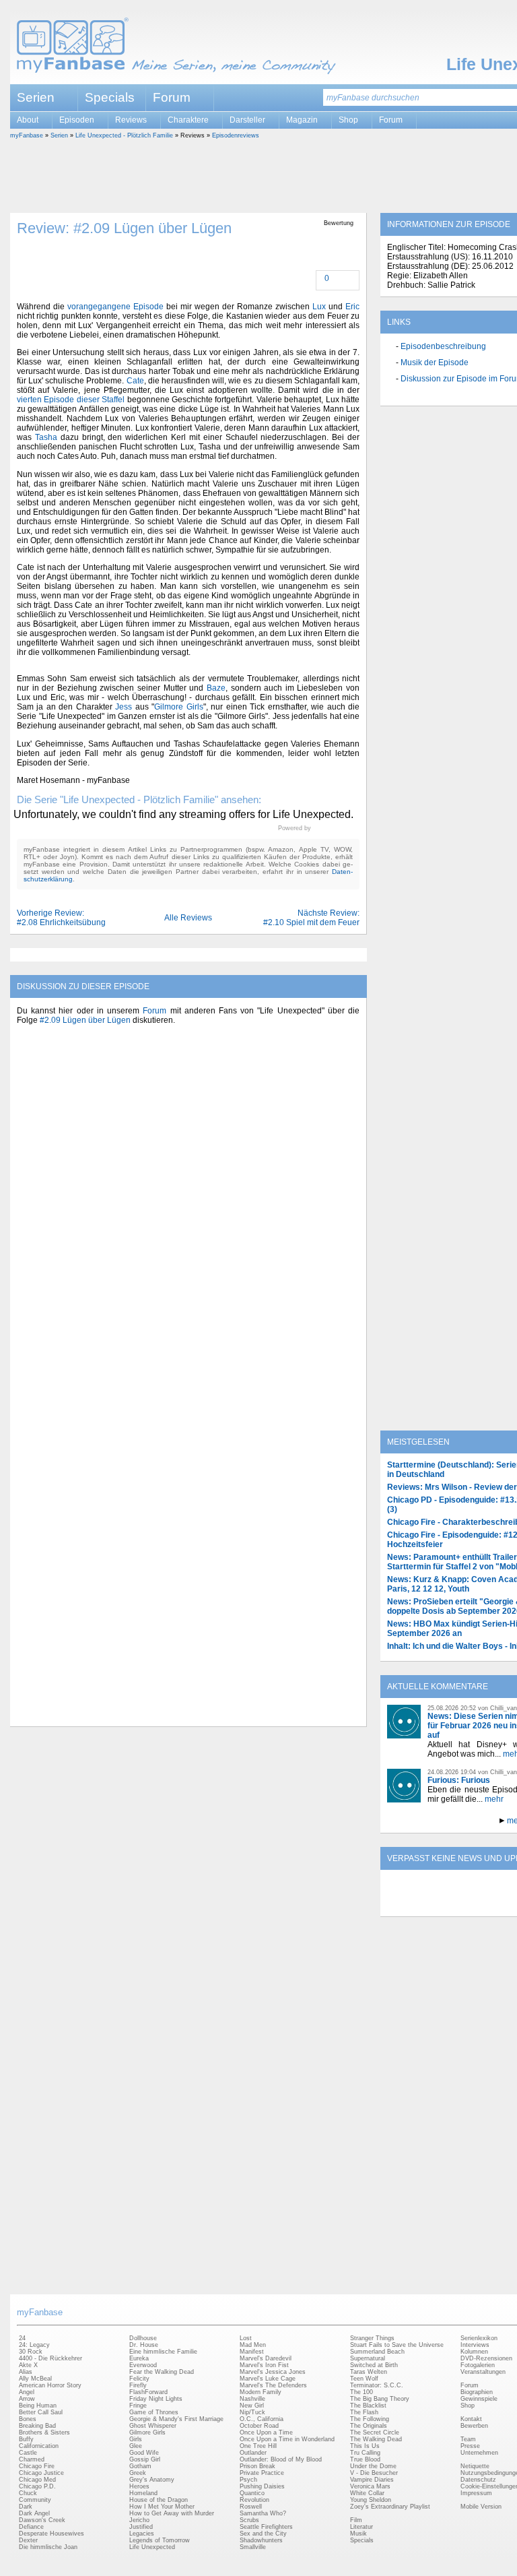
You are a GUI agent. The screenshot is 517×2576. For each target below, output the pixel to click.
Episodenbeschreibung (443, 346)
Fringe (138, 2406)
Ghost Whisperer (153, 2426)
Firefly (138, 2385)
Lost (246, 2338)
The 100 (361, 2392)
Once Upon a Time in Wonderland (287, 2439)
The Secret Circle (375, 2432)
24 (22, 2338)
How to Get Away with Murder (172, 2513)
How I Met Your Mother (162, 2507)
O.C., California (262, 2419)
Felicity (139, 2379)
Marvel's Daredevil (266, 2358)
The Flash (364, 2412)
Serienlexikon (479, 2338)
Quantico (252, 2493)
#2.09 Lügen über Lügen (85, 1020)
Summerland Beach (377, 2352)
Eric (352, 307)
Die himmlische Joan (48, 2547)
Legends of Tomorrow (160, 2540)
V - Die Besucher (374, 2473)
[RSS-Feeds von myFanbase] (419, 1905)
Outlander (253, 2453)
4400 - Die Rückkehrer (50, 2358)
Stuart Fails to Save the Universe (397, 2345)
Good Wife (144, 2453)
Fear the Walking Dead (162, 2372)
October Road (259, 2426)
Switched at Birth (374, 2365)
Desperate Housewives (51, 2534)
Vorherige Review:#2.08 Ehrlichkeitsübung (61, 918)
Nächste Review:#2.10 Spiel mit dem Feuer (311, 918)
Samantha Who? (263, 2513)
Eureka (139, 2358)
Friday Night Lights (156, 2399)
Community (35, 2500)
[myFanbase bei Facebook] (450, 1905)
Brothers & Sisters (44, 2432)
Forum (172, 97)
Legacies (142, 2534)
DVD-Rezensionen (486, 2358)
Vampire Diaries (372, 2480)
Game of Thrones (154, 2412)
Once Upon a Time (266, 2432)
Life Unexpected (152, 2547)
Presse (470, 2446)
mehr (494, 1799)
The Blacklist (368, 2406)
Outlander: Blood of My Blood (281, 2459)
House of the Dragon (159, 2500)
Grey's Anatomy (152, 2480)
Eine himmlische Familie (163, 2352)
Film (356, 2520)
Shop (468, 2406)
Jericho (139, 2520)
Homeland (143, 2493)
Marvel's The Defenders (273, 2385)
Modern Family (261, 2392)
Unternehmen (479, 2453)
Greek (138, 2473)
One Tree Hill (258, 2446)
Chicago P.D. (37, 2486)
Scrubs (249, 2520)
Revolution (254, 2500)
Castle (28, 2453)
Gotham (140, 2466)
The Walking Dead (376, 2439)
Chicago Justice (41, 2473)
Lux (319, 307)
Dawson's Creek (42, 2520)
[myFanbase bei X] (481, 1905)
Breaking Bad (37, 2426)
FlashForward (148, 2392)
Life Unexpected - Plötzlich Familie (124, 135)
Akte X (28, 2365)
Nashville (252, 2399)
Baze (216, 688)
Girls (136, 2439)
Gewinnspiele (479, 2399)
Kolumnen (474, 2352)
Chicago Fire (37, 2466)
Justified (141, 2527)
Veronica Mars (370, 2486)
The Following (370, 2419)
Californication (39, 2446)
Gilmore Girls (178, 707)
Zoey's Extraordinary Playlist (390, 2507)
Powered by (319, 828)
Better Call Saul (41, 2412)
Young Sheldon (371, 2500)
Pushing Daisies (262, 2486)
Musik (358, 2534)
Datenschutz (478, 2480)
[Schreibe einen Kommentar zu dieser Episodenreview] (318, 279)
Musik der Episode (435, 363)
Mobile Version (481, 2507)
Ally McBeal (35, 2379)
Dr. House (144, 2345)
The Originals (369, 2426)
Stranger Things (372, 2338)
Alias (26, 2372)
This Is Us (365, 2446)
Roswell (251, 2507)
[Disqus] (188, 1202)
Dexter (28, 2540)
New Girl (252, 2406)
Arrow (27, 2399)
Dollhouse (143, 2338)
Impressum (476, 2493)
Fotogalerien (478, 2365)
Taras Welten (369, 2372)
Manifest (252, 2352)
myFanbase (27, 135)
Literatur (361, 2527)
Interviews (475, 2345)
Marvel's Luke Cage (268, 2379)
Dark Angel (34, 2513)
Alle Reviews (188, 918)
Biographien (477, 2392)
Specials (110, 97)
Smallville (253, 2547)
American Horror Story (50, 2385)
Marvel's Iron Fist (264, 2365)
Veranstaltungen (483, 2372)
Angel (27, 2392)
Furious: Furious (459, 1780)
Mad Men (253, 2345)
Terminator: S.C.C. (377, 2385)
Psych (248, 2480)
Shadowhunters (261, 2540)
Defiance (31, 2527)
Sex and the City (263, 2534)
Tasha (46, 437)
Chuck (28, 2493)
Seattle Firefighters (266, 2527)
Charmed (32, 2459)
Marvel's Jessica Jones (273, 2372)
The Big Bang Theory (380, 2399)
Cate (135, 381)
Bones (28, 2419)
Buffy (26, 2439)
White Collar (367, 2493)
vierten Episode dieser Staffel (71, 400)
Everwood (143, 2365)
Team (468, 2439)
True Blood (365, 2459)
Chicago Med (37, 2480)
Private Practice (262, 2473)
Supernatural (368, 2358)
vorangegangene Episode (115, 307)
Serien (59, 135)
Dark (26, 2507)
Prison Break (257, 2466)
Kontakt (471, 2419)
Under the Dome (373, 2466)
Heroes (139, 2486)
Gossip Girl (145, 2459)
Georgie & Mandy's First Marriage (176, 2419)
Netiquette (475, 2466)
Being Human (38, 2406)
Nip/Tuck (252, 2412)
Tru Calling (365, 2453)
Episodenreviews (236, 135)
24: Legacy (34, 2345)
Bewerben (474, 2426)
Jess (124, 707)
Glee (136, 2446)
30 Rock (31, 2352)
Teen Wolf (364, 2379)
